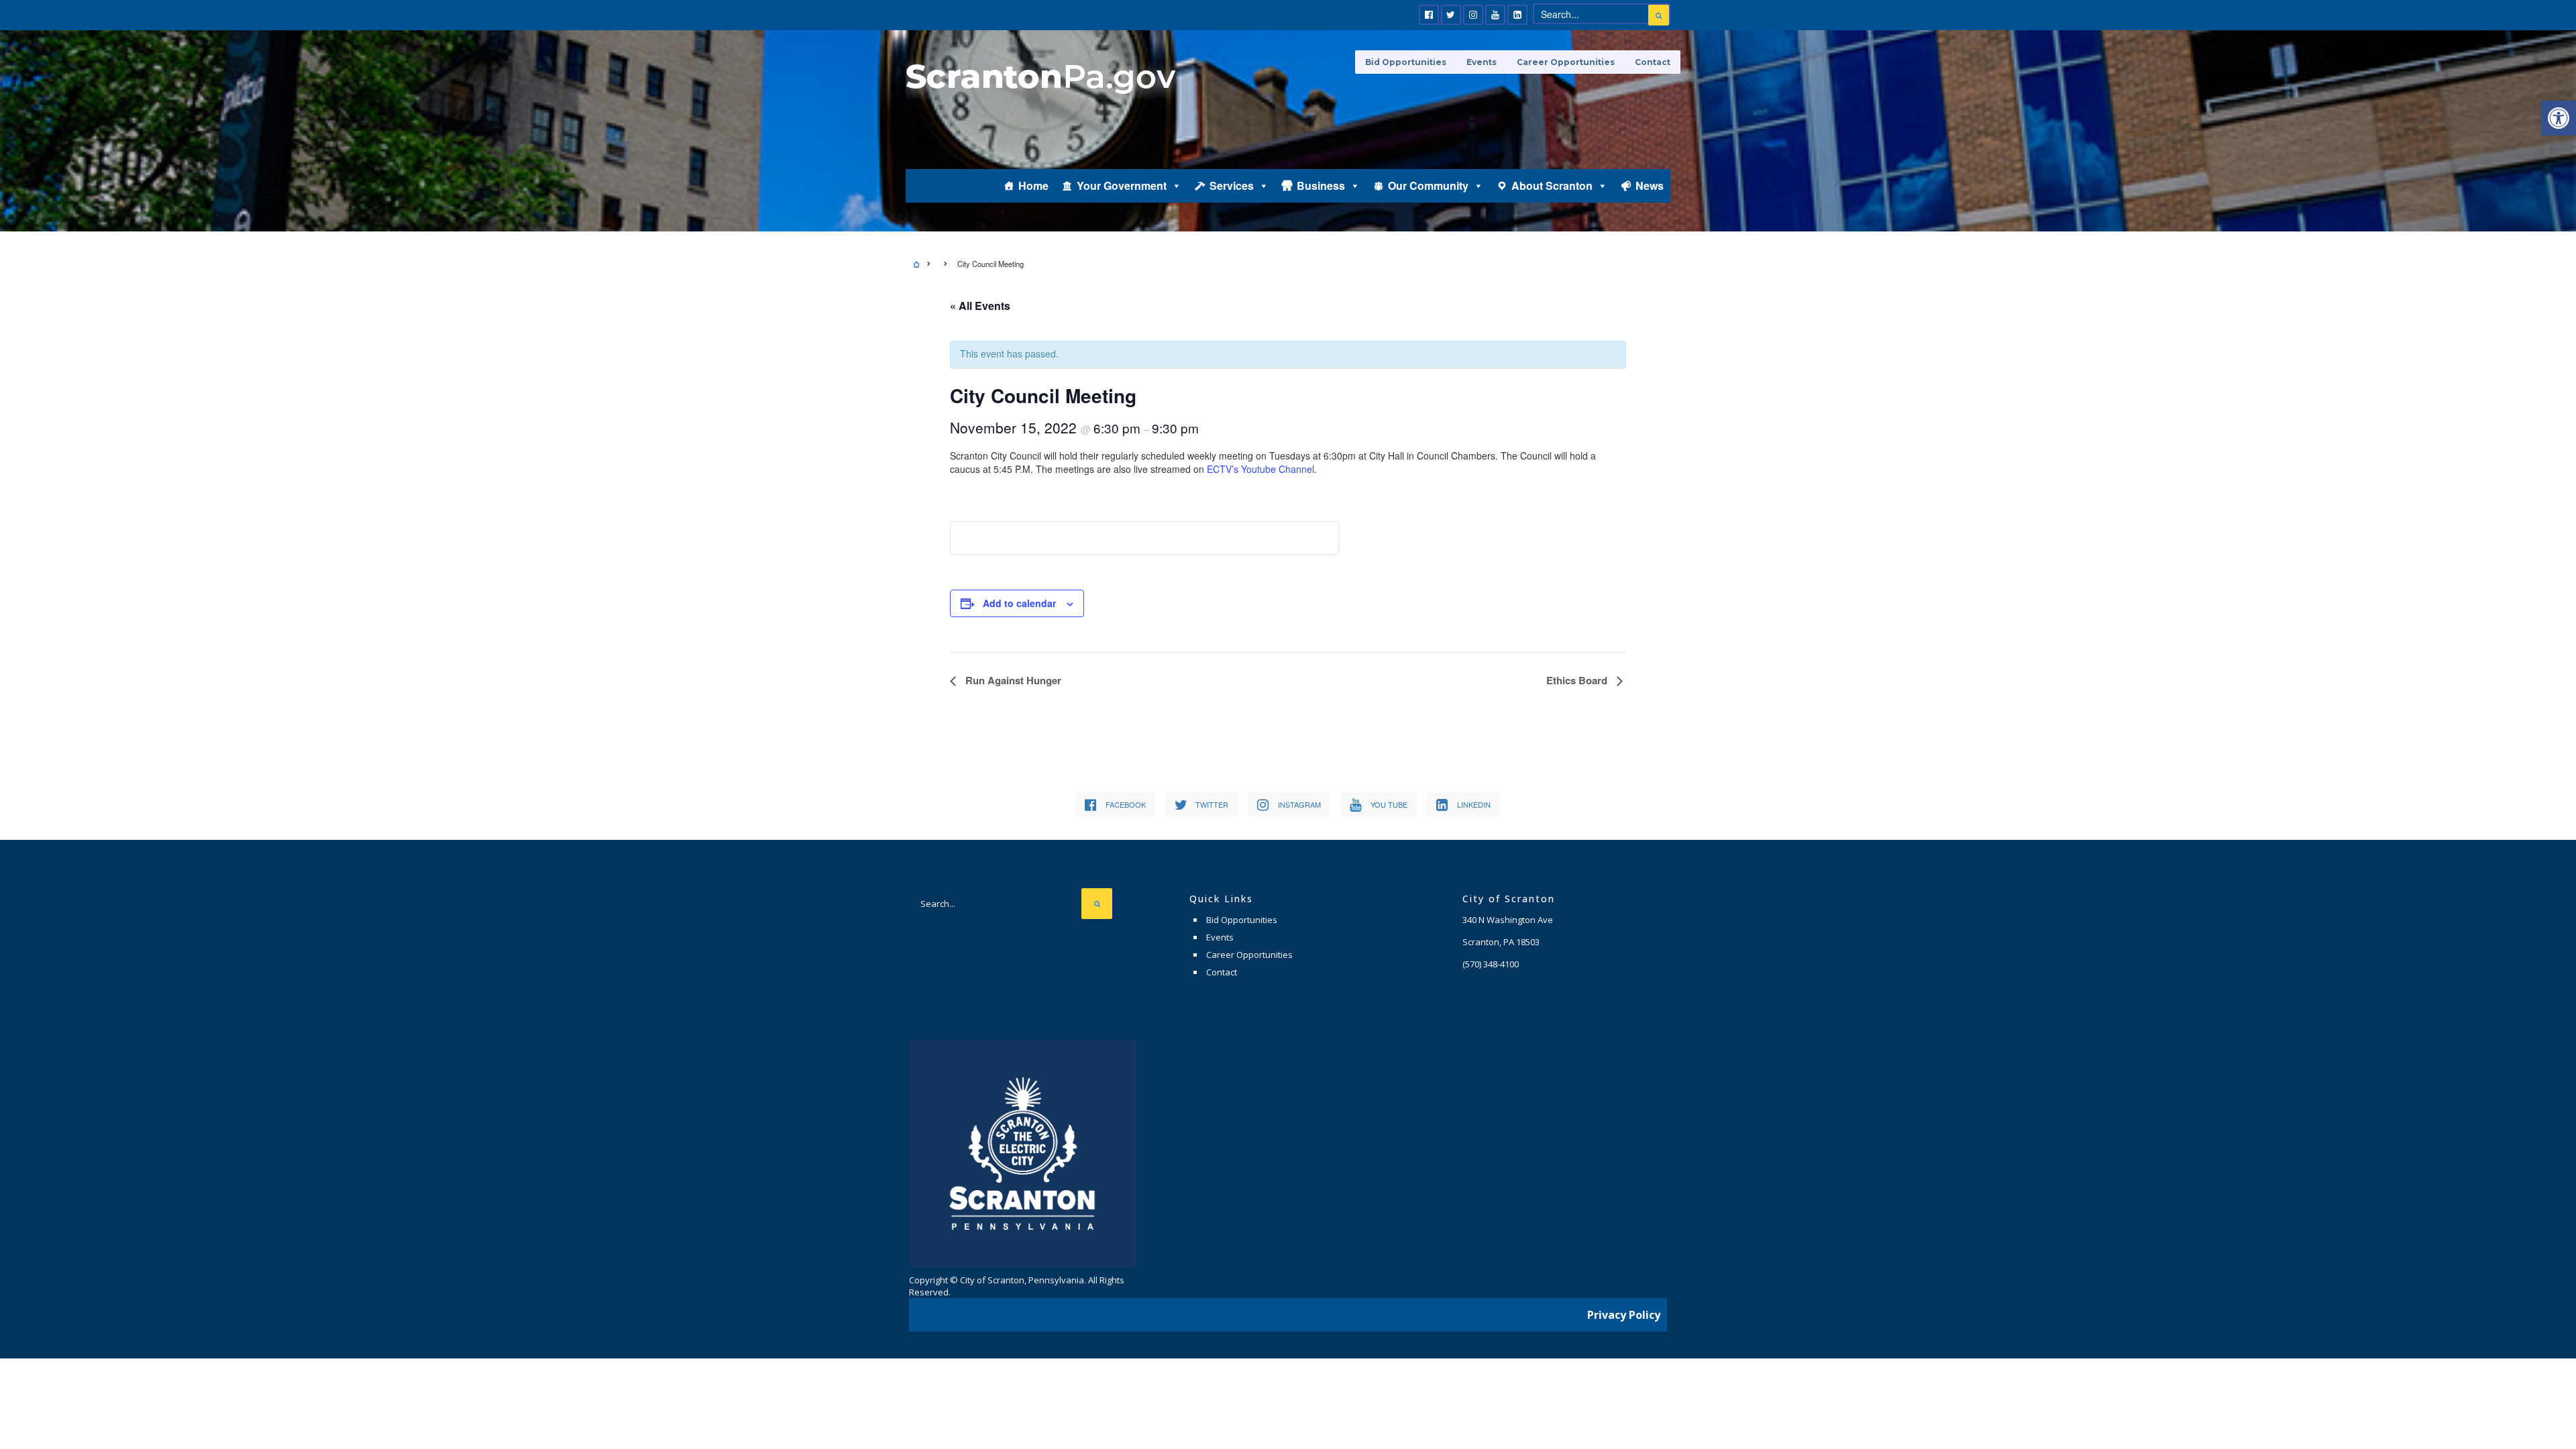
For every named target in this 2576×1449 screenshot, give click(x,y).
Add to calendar (1019, 603)
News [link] (1650, 185)
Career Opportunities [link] (1566, 62)
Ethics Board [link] (1578, 680)
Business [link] (1321, 185)
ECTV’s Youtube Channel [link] (1260, 469)
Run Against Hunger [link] (1012, 680)
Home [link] (1033, 185)
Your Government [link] (1122, 185)
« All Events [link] (980, 306)
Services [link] (1232, 185)
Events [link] (1482, 62)
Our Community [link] (1428, 185)
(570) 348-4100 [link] (1491, 964)
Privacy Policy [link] (1624, 1315)
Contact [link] (1653, 62)
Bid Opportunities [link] (1406, 62)
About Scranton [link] (1552, 185)
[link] (2559, 118)
